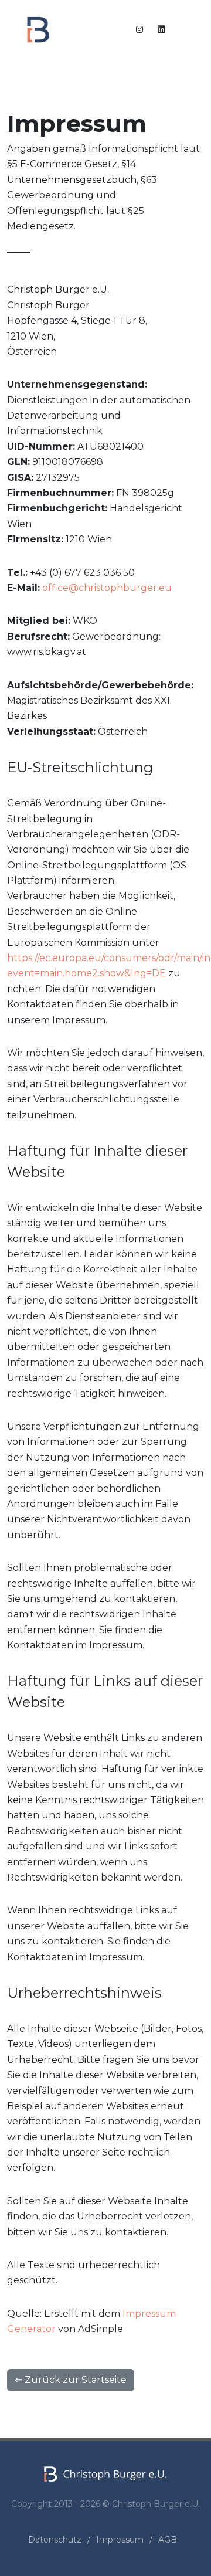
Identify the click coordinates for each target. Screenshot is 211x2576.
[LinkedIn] (161, 29)
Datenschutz (55, 2540)
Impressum (120, 2540)
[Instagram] (139, 29)
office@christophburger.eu (107, 588)
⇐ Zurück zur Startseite (71, 2380)
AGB (168, 2540)
